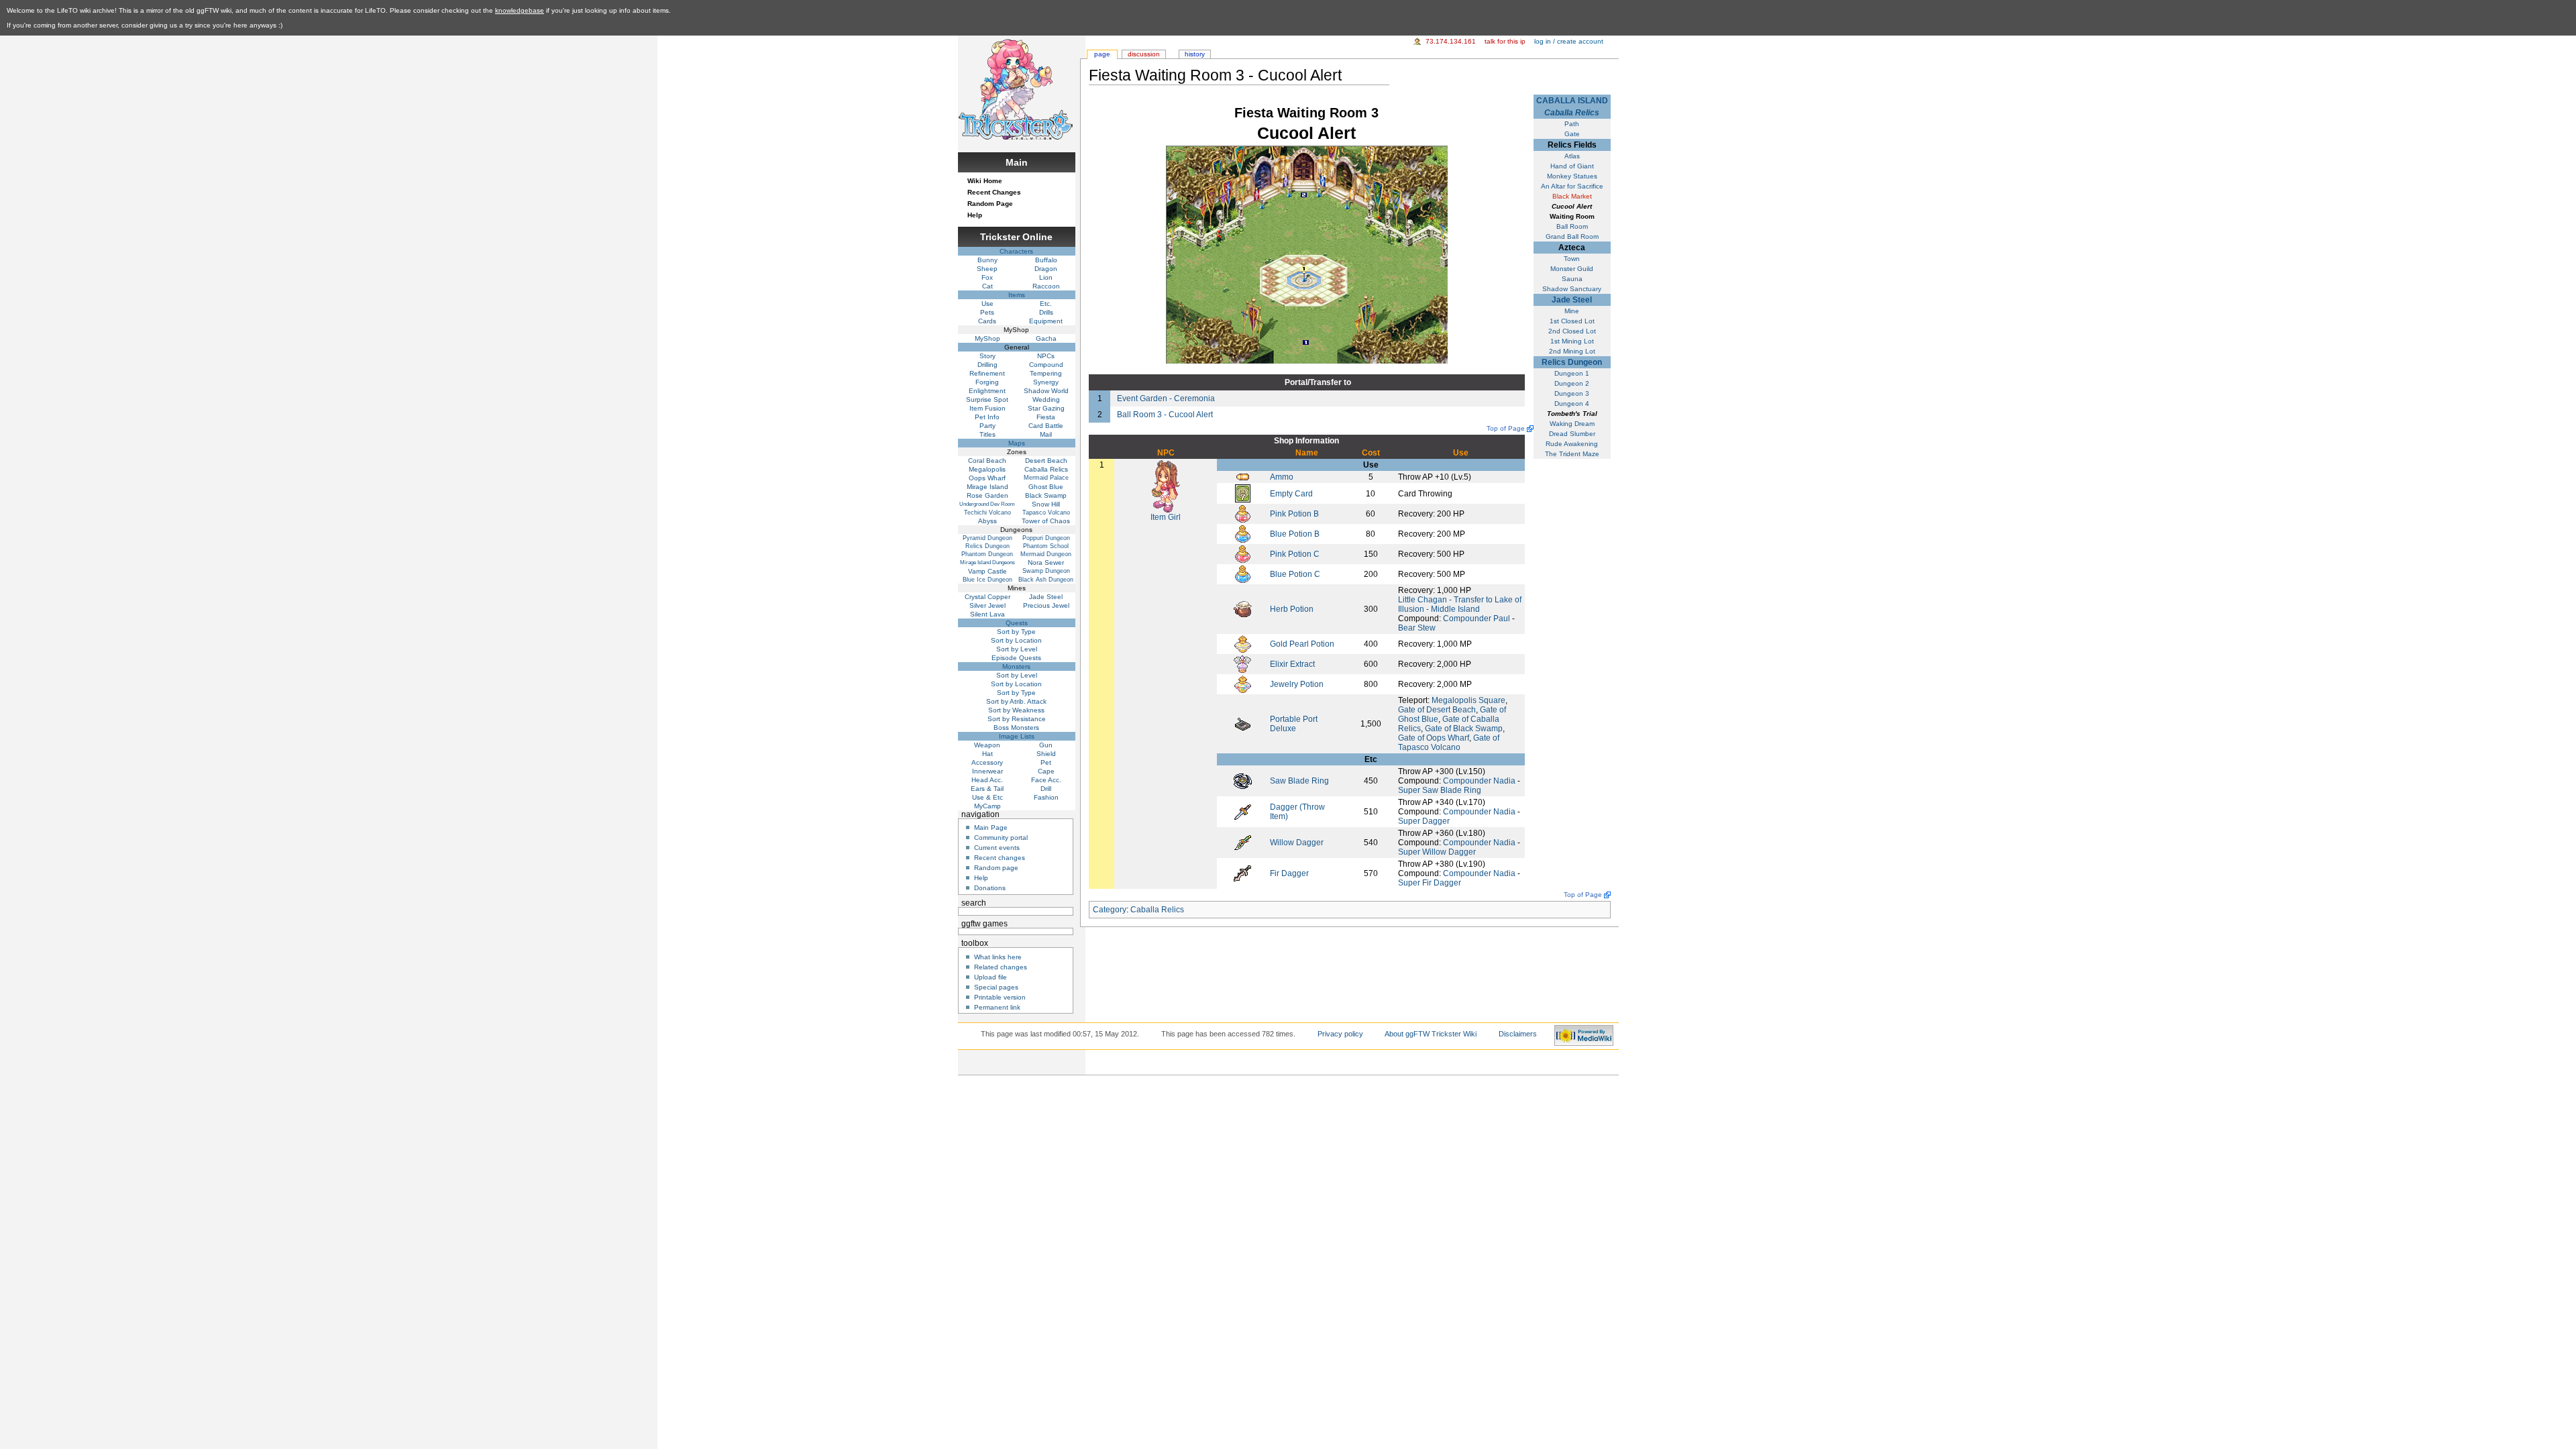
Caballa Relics (1572, 113)
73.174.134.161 (1451, 41)
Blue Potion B (1295, 534)
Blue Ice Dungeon (987, 580)
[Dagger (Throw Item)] (1243, 811)
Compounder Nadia (1479, 781)
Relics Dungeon (1572, 362)
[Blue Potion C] (1243, 574)
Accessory (987, 762)
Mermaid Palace (1046, 478)
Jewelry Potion (1297, 684)
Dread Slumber (1572, 434)
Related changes (1001, 967)
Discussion (1144, 54)
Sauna (1572, 279)
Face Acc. (1046, 780)
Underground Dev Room (987, 504)
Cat (987, 286)
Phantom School (1046, 546)
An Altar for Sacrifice (1572, 186)
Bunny (987, 260)
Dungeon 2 (1572, 383)
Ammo (1282, 477)
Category (1110, 910)
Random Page (990, 204)
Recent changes (1000, 858)
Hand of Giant (1572, 166)
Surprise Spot (987, 399)
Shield (1046, 754)
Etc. (1046, 304)
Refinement (987, 373)
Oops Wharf (987, 478)
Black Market (1572, 196)
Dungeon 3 (1572, 393)
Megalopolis (987, 469)
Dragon (1046, 269)
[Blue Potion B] (1243, 533)
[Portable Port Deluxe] (1243, 723)
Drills (1046, 312)
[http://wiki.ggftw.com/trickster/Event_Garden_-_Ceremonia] (1306, 342)
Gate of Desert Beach (1437, 710)
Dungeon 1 (1572, 373)
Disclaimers (1518, 1034)
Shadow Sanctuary (1572, 289)
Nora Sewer (1046, 562)
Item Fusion (987, 408)
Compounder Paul (1477, 619)
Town (1572, 259)
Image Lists (1017, 736)
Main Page (991, 827)
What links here (998, 957)
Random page (996, 868)
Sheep (987, 269)
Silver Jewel (987, 605)
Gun (1046, 745)
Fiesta (1046, 417)
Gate (1572, 134)
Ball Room (1572, 226)
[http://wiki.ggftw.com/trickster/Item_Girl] (1304, 268)
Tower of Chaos (1046, 521)
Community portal (1001, 838)
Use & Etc (987, 797)
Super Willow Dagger (1437, 852)
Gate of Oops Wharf (1434, 738)
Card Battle (1046, 426)
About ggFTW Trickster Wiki (1431, 1034)
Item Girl (1166, 517)
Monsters (1016, 666)
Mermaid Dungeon (1046, 554)
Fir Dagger (1289, 873)
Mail (1046, 434)
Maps (1017, 443)
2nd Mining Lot (1572, 351)
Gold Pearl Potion (1302, 644)
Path (1572, 124)
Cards (987, 321)
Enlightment (987, 391)
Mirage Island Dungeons (987, 562)
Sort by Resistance (1017, 719)
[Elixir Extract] (1242, 663)
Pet (1046, 762)
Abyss (987, 521)
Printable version (1000, 997)
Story (987, 356)
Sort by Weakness (1016, 710)
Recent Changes (994, 192)
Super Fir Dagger (1430, 883)
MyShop (987, 338)
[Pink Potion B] (1243, 513)
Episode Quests (1016, 658)
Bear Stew (1417, 628)
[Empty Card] (1243, 493)
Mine (1572, 311)
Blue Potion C (1295, 574)
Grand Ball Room (1572, 236)
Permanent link (997, 1007)
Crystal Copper (987, 597)
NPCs (1046, 356)
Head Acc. (987, 780)
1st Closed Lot (1572, 321)
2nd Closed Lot (1572, 331)
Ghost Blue (1046, 487)
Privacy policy (1340, 1034)
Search (974, 903)
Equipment (1046, 321)
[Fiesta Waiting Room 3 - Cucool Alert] (1307, 254)
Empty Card (1291, 494)
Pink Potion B (1294, 514)
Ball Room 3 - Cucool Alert (1165, 415)
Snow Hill (1046, 504)
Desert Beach (1046, 461)
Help (975, 215)
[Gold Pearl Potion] (1243, 643)
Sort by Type (1016, 632)
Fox (987, 277)
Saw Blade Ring (1299, 781)
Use (987, 304)
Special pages (996, 987)
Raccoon (1046, 286)
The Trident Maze (1572, 454)
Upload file (990, 977)
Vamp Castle (987, 571)
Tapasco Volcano (1046, 513)
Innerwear (987, 771)
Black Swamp (1046, 495)
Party (987, 426)
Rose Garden (987, 495)
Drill (1046, 789)
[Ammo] (1243, 476)
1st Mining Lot (1572, 341)
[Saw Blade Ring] (1243, 780)
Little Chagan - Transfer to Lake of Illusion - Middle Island (1460, 604)
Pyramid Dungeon (987, 538)
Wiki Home (985, 181)
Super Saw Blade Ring (1440, 790)
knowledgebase (520, 10)
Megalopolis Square (1468, 700)
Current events (997, 848)
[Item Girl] (1166, 486)
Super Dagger (1424, 821)
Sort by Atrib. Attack (1016, 701)
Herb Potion (1292, 609)
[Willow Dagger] (1243, 842)
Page (1102, 54)
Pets (987, 312)
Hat (987, 754)
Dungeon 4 (1572, 404)
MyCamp (987, 806)
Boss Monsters (1016, 728)
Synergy (1046, 382)
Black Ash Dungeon (1046, 580)
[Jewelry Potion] (1243, 684)
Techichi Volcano (987, 513)
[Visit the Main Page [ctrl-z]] (1016, 88)
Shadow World (1046, 391)
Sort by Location (1016, 640)
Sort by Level (1017, 649)
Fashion (1046, 797)
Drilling (987, 365)
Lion (1046, 277)
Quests (1017, 623)
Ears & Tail (987, 789)
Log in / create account (1569, 41)
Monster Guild (1572, 269)
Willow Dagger (1297, 843)
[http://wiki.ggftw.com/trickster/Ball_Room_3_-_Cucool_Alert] (1304, 195)
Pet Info (987, 417)
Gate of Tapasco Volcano (1449, 743)
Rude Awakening (1572, 444)
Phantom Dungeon (987, 554)
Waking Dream (1572, 424)
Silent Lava (987, 614)
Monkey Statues (1572, 176)
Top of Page (1506, 428)
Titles (987, 434)
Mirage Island (987, 487)
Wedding (1046, 399)
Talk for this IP (1505, 41)
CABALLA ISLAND (1572, 101)
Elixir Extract (1292, 664)
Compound (1046, 365)
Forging (987, 382)
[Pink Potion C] (1243, 553)
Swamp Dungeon (1046, 571)
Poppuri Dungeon (1046, 538)
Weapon (987, 745)
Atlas (1572, 156)
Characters (1016, 251)
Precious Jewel (1046, 605)
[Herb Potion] (1243, 608)
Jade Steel (1572, 300)
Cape (1046, 771)
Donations (990, 888)
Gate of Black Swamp (1464, 729)
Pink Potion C (1295, 554)
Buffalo (1046, 260)
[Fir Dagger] (1242, 873)
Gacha (1046, 338)
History (1195, 54)
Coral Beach (987, 461)
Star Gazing (1046, 408)
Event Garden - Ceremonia (1166, 398)
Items (1017, 295)
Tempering (1046, 373)
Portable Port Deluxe (1294, 724)
